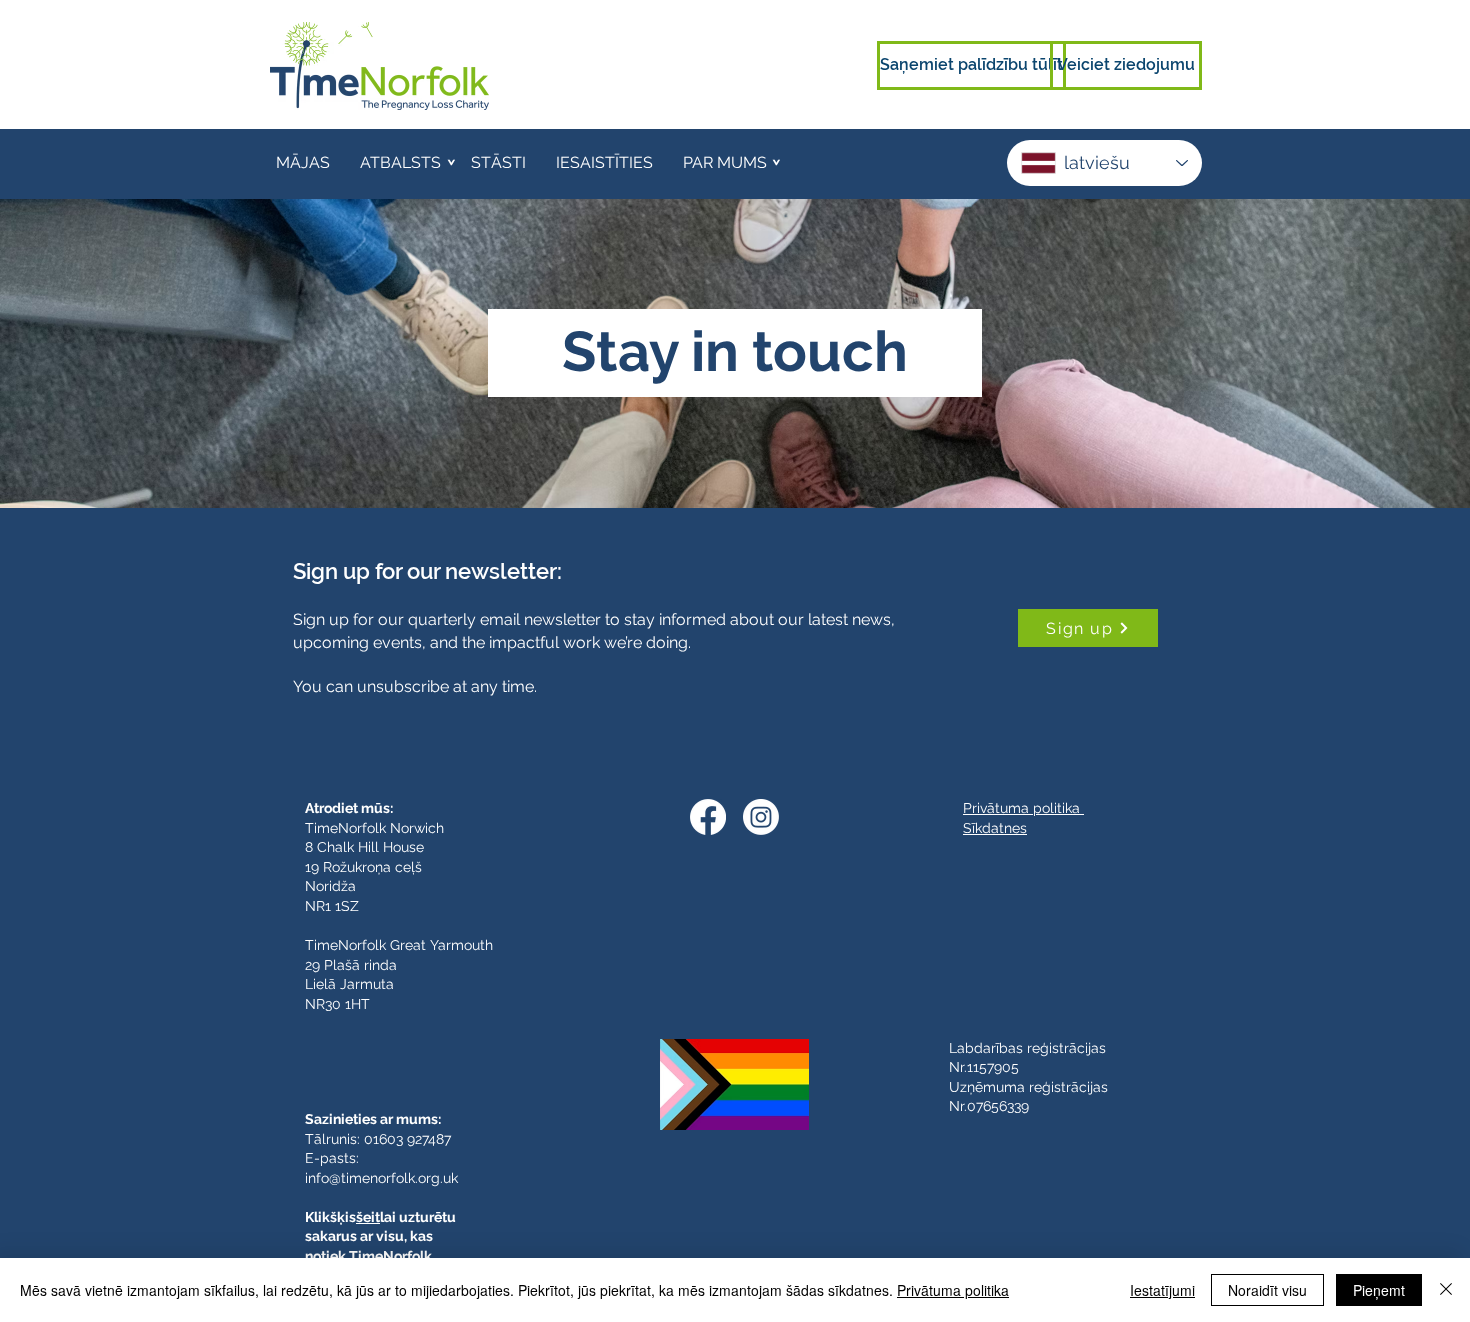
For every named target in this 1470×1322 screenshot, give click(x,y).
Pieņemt (1379, 1290)
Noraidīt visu (1267, 1290)
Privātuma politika (953, 1290)
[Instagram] (761, 817)
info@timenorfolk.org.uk (381, 1178)
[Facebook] (708, 817)
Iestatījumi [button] (1162, 1290)
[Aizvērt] (1446, 1290)
